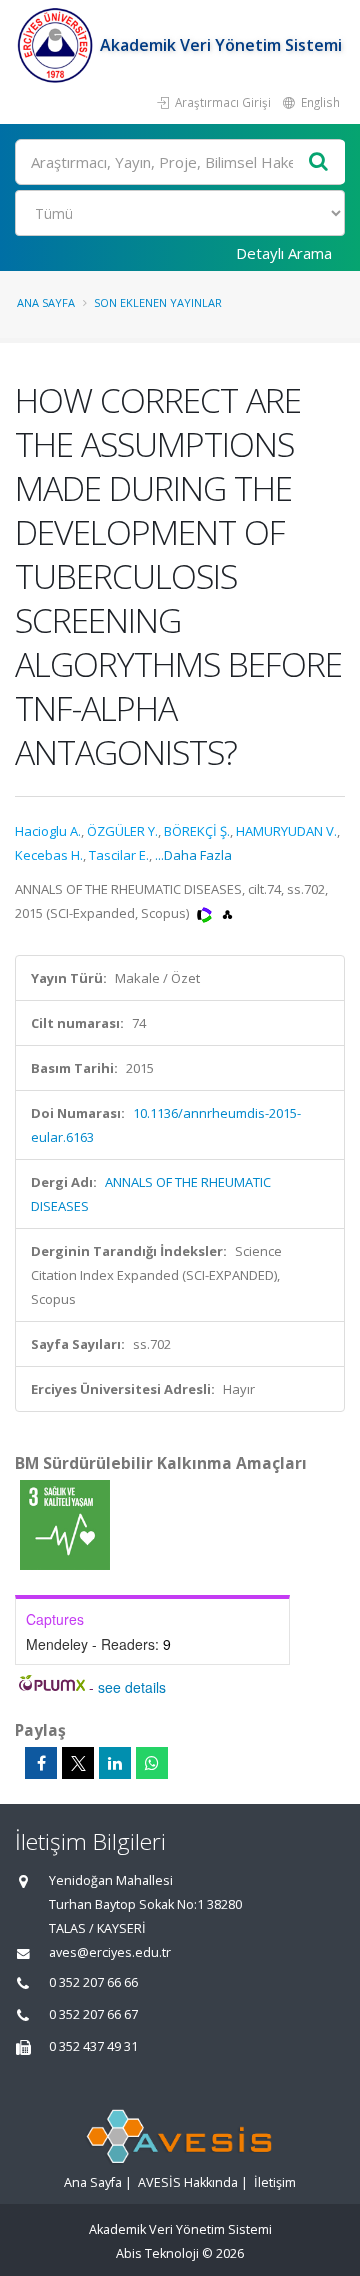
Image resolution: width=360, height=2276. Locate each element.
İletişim (275, 2182)
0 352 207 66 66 (93, 1982)
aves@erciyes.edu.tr (110, 1952)
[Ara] (319, 162)
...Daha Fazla (193, 855)
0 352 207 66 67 (93, 2014)
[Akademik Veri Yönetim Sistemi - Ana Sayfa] (57, 45)
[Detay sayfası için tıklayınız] (65, 1524)
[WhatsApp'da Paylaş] (152, 1763)
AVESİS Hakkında (188, 2182)
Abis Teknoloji (157, 2253)
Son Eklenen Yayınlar (158, 302)
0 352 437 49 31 (93, 2046)
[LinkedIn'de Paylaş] (115, 1763)
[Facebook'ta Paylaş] (41, 1763)
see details (132, 1687)
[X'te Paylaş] (78, 1763)
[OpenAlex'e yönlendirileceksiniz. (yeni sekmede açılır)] (227, 913)
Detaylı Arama (284, 253)
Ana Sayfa (46, 302)
